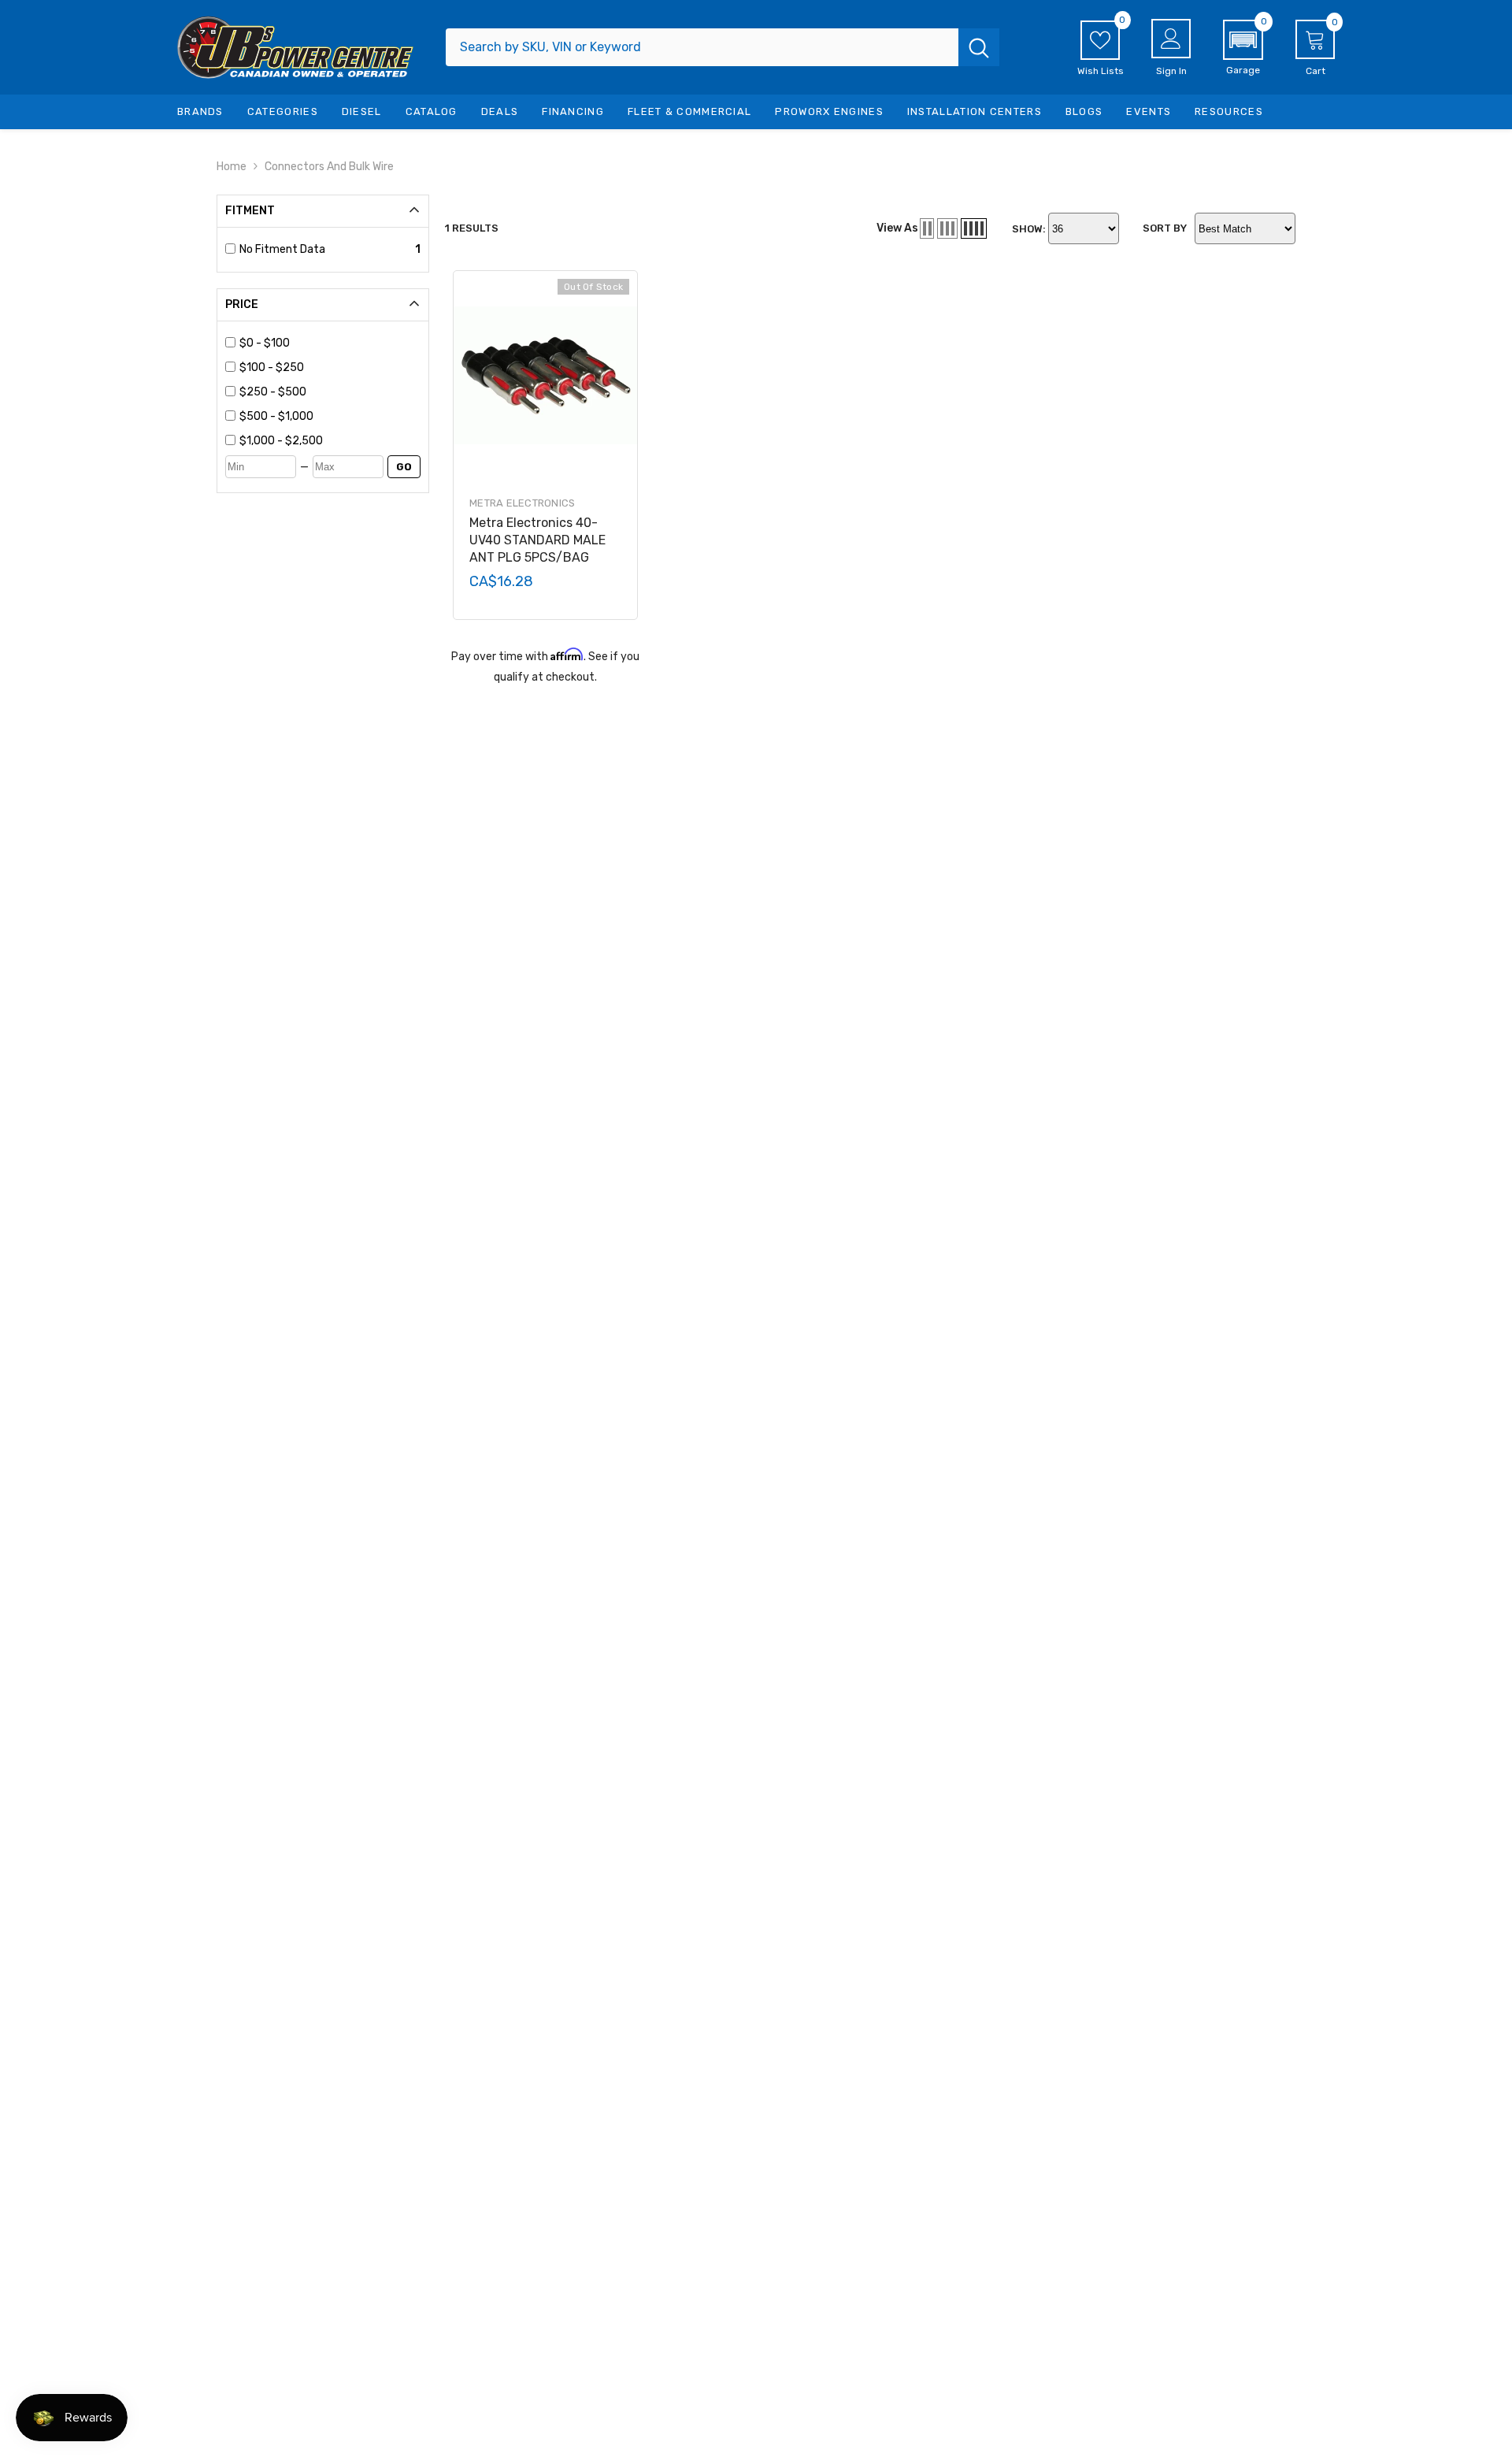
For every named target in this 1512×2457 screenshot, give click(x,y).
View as (897, 228)
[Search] (723, 47)
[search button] (979, 47)
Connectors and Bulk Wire (329, 167)
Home (232, 167)
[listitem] (330, 343)
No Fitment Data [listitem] (282, 249)
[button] (1243, 48)
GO (404, 467)
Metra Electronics (522, 503)
